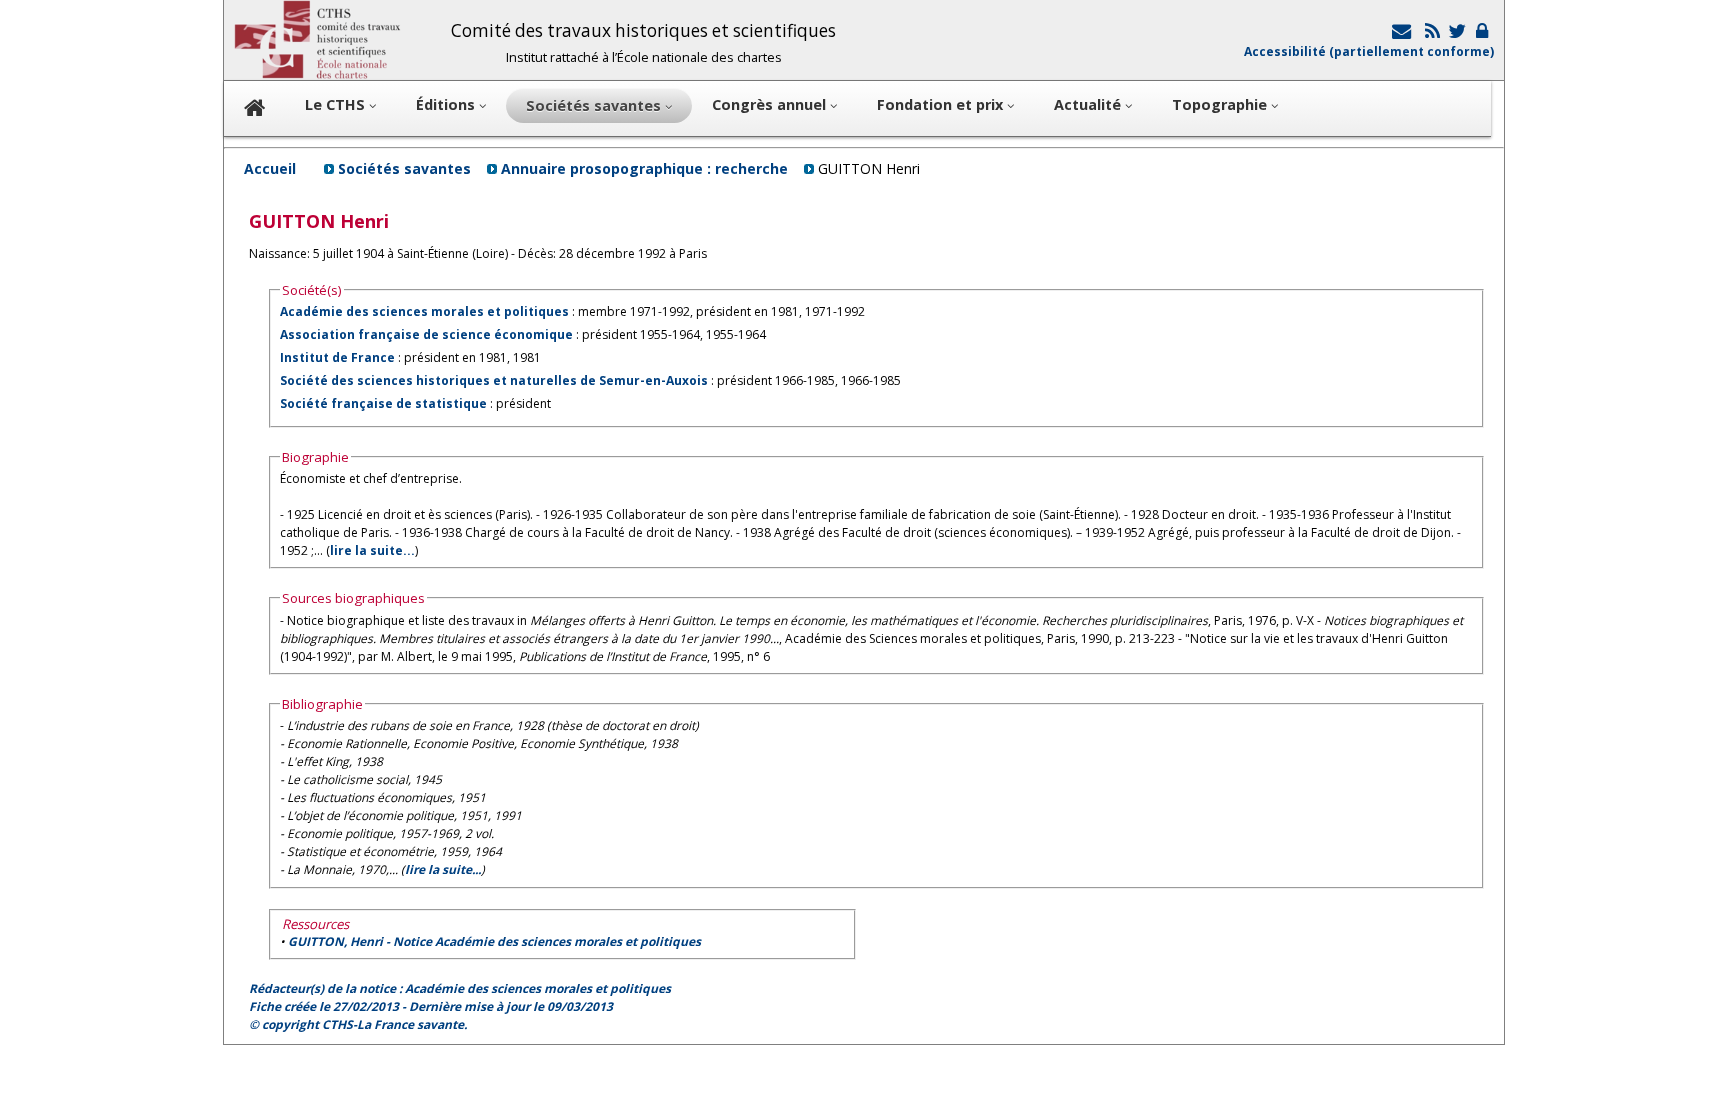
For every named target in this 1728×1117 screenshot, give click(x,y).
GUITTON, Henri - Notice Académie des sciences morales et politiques (494, 941)
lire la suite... (372, 550)
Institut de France (337, 357)
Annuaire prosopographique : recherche (644, 168)
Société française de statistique (383, 403)
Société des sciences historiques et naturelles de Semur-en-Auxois (494, 380)
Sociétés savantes (404, 168)
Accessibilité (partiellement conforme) (1369, 51)
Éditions (447, 104)
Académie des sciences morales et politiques (424, 311)
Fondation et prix (942, 104)
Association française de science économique (426, 334)
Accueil (270, 168)
